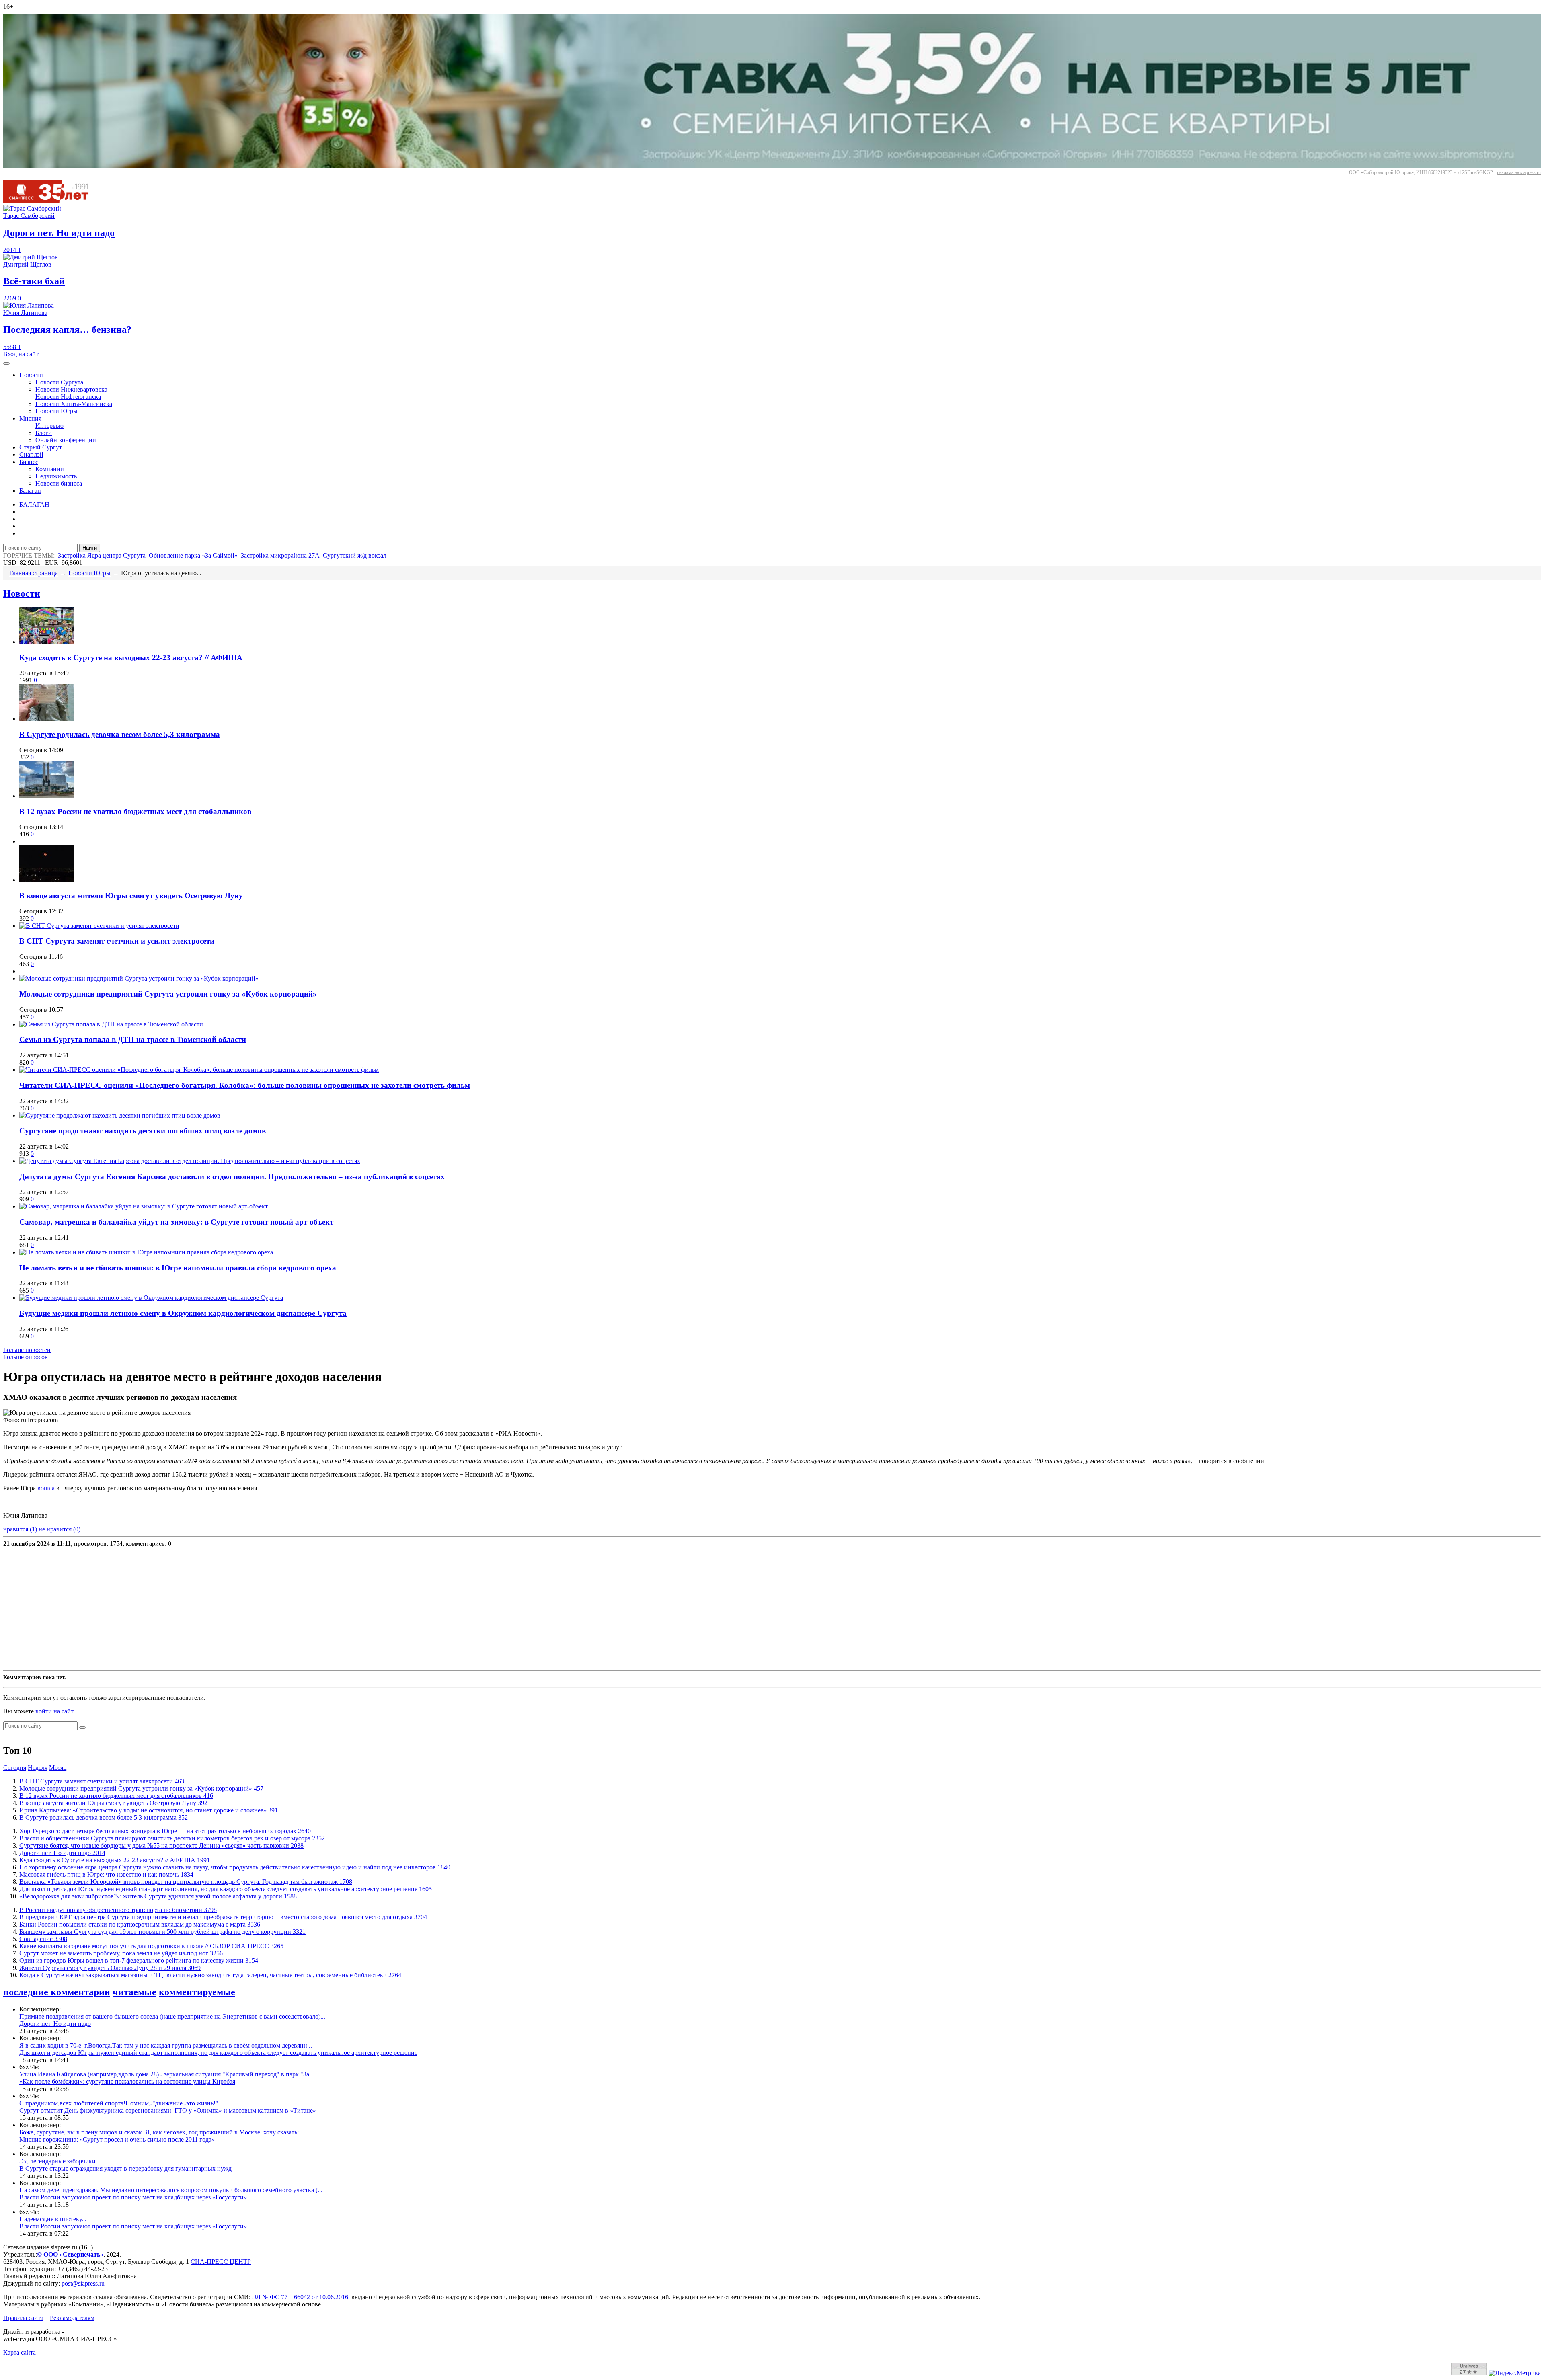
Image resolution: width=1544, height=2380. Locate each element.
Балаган (30, 491)
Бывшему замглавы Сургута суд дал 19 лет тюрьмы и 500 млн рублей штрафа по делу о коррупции (162, 1932)
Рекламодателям (72, 2318)
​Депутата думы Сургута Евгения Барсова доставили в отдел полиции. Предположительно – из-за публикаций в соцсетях (232, 1177)
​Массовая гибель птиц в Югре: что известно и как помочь (106, 1874)
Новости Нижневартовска (71, 389)
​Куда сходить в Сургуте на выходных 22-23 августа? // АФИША (131, 658)
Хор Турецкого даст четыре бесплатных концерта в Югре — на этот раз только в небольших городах (165, 1831)
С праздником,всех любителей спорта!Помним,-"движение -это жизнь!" (119, 2103)
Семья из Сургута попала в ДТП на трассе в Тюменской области (133, 1039)
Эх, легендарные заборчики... (60, 2161)
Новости (31, 375)
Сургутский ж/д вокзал (355, 555)
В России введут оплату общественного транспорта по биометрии (118, 1910)
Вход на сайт (21, 354)
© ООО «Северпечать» (70, 2254)
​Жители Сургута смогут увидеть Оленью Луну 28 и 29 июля (110, 1968)
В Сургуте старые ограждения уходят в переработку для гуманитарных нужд (125, 2168)
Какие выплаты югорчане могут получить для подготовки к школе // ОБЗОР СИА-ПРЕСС (151, 1946)
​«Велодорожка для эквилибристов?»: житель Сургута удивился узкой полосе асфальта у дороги (158, 1896)
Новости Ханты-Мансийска (74, 404)
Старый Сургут (41, 447)
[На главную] (51, 201)
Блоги (44, 433)
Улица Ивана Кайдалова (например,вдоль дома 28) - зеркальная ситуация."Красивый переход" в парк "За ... (167, 2074)
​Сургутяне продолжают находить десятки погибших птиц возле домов (143, 1131)
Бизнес (29, 462)
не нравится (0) (60, 1529)
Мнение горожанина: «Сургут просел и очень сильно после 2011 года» (117, 2139)
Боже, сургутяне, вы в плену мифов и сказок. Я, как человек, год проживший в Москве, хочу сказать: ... (162, 2132)
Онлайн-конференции (66, 440)
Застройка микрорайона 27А (280, 555)
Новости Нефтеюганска (68, 397)
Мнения (30, 418)
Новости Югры (56, 411)
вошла (46, 1488)
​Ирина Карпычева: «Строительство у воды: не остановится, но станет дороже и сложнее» (149, 1810)
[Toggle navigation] (6, 363)
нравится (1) (20, 1529)
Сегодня (15, 1768)
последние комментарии (57, 1992)
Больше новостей (27, 1350)
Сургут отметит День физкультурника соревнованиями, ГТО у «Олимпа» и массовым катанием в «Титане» (168, 2110)
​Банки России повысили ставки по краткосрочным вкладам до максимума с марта (140, 1924)
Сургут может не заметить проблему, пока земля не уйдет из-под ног (121, 1953)
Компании (50, 469)
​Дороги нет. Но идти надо (62, 1853)
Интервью (49, 426)
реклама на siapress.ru (1519, 172)
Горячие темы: (29, 555)
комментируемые (197, 1992)
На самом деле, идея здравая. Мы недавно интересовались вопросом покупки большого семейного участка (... (171, 2190)
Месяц (58, 1768)
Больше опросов (26, 1357)
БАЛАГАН (34, 504)
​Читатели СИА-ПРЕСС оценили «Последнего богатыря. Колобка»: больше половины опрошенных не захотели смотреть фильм (245, 1085)
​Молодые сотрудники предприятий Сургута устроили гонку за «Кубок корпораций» (168, 994)
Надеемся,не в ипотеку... (53, 2219)
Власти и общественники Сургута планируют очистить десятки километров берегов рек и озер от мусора (172, 1838)
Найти (90, 548)
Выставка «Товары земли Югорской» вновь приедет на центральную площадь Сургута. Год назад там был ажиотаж (186, 1882)
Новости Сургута (59, 382)
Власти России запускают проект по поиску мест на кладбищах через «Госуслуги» (133, 2197)
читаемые (134, 1992)
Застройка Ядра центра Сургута (102, 555)
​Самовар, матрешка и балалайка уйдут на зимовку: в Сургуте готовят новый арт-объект (176, 1222)
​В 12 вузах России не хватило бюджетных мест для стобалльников (135, 811)
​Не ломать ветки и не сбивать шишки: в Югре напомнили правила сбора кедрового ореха (178, 1268)
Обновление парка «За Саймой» (193, 555)
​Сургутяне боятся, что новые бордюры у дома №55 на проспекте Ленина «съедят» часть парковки (161, 1846)
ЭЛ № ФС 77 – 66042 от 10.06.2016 (300, 2297)
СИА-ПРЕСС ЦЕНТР (221, 2262)
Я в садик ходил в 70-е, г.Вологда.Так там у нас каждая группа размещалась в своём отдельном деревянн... (166, 2045)
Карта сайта (20, 2352)
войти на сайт (54, 1711)
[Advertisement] (244, 1611)
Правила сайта (23, 2318)
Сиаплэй (31, 454)
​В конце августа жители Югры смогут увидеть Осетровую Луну (131, 896)
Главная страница (34, 573)
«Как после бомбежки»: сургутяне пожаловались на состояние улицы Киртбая (127, 2081)
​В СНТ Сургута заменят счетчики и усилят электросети (117, 941)
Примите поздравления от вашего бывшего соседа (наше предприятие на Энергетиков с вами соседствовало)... (172, 2016)
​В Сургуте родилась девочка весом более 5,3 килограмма (120, 734)
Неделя (38, 1768)
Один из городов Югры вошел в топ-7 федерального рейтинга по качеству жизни (139, 1960)
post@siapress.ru (83, 2283)
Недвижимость (56, 476)
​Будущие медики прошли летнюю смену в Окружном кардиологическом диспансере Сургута (183, 1313)
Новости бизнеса (59, 483)
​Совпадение (43, 1939)
